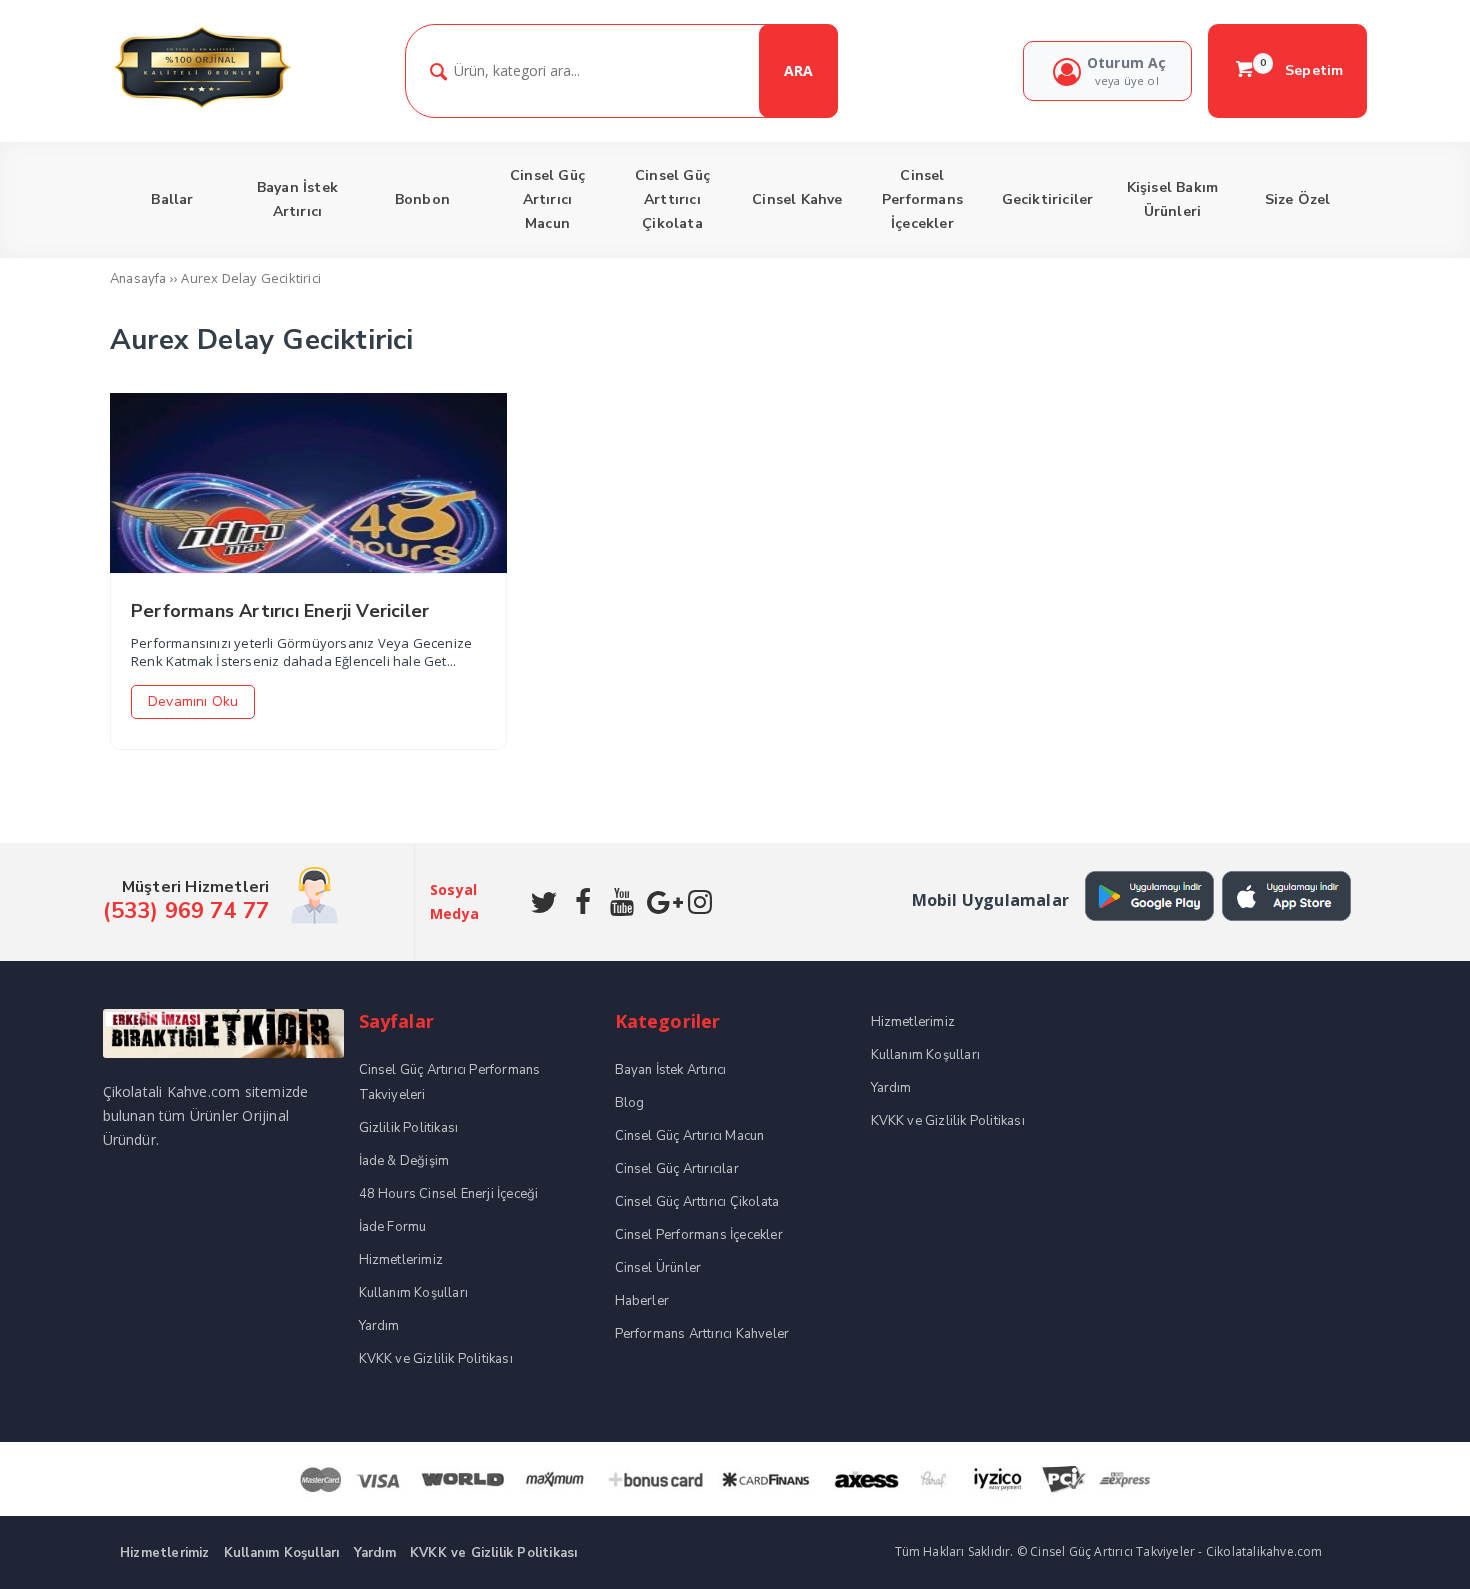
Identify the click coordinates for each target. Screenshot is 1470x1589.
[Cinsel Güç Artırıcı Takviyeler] (201, 105)
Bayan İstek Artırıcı (671, 1070)
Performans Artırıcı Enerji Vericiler (280, 611)
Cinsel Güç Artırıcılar (677, 1169)
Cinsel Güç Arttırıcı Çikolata (697, 1202)
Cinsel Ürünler (658, 1268)
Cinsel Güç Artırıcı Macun (690, 1136)
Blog (630, 1103)
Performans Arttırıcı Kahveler (702, 1334)
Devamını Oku (193, 701)
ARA (798, 70)
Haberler (642, 1301)
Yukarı (1408, 1544)
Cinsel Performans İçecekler (699, 1235)
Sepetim (1302, 70)
